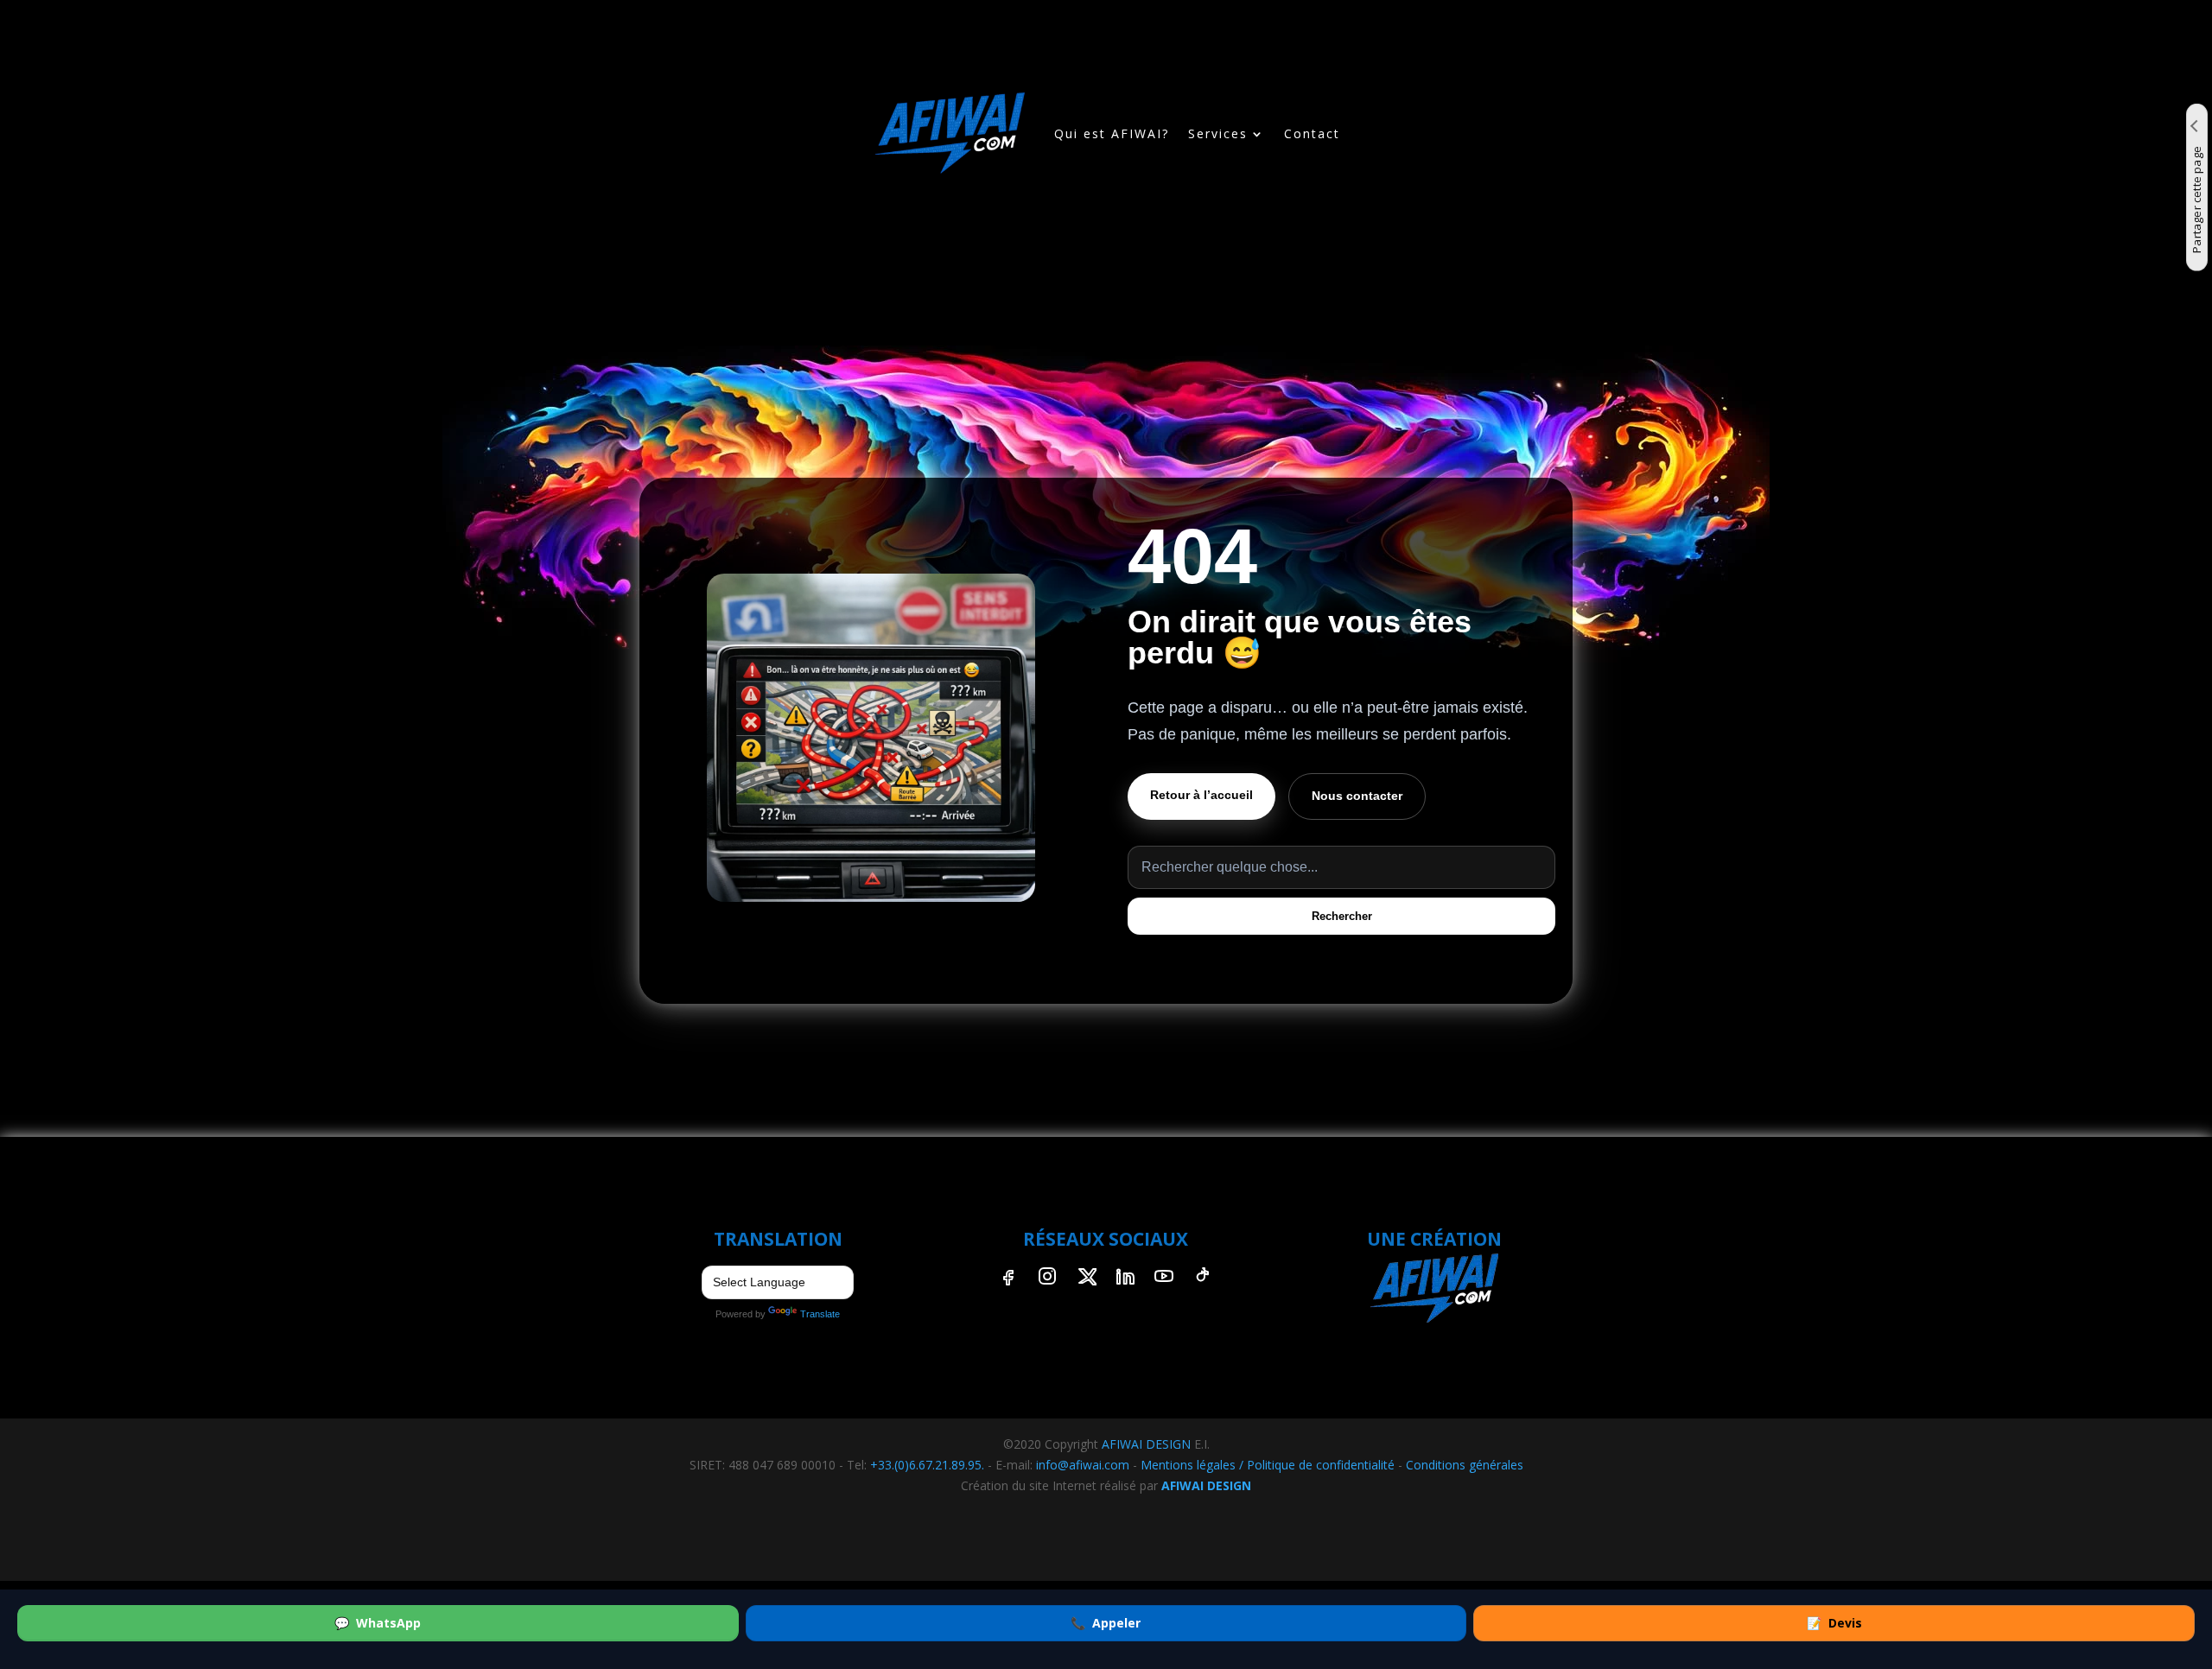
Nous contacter (1357, 796)
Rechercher (1342, 916)
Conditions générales (1465, 1465)
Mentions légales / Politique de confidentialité (1268, 1465)
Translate (820, 1314)
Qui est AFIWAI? (1112, 133)
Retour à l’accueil (1201, 795)
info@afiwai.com (1083, 1465)
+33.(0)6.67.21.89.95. (927, 1465)
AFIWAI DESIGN (1146, 1444)
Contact (1312, 133)
